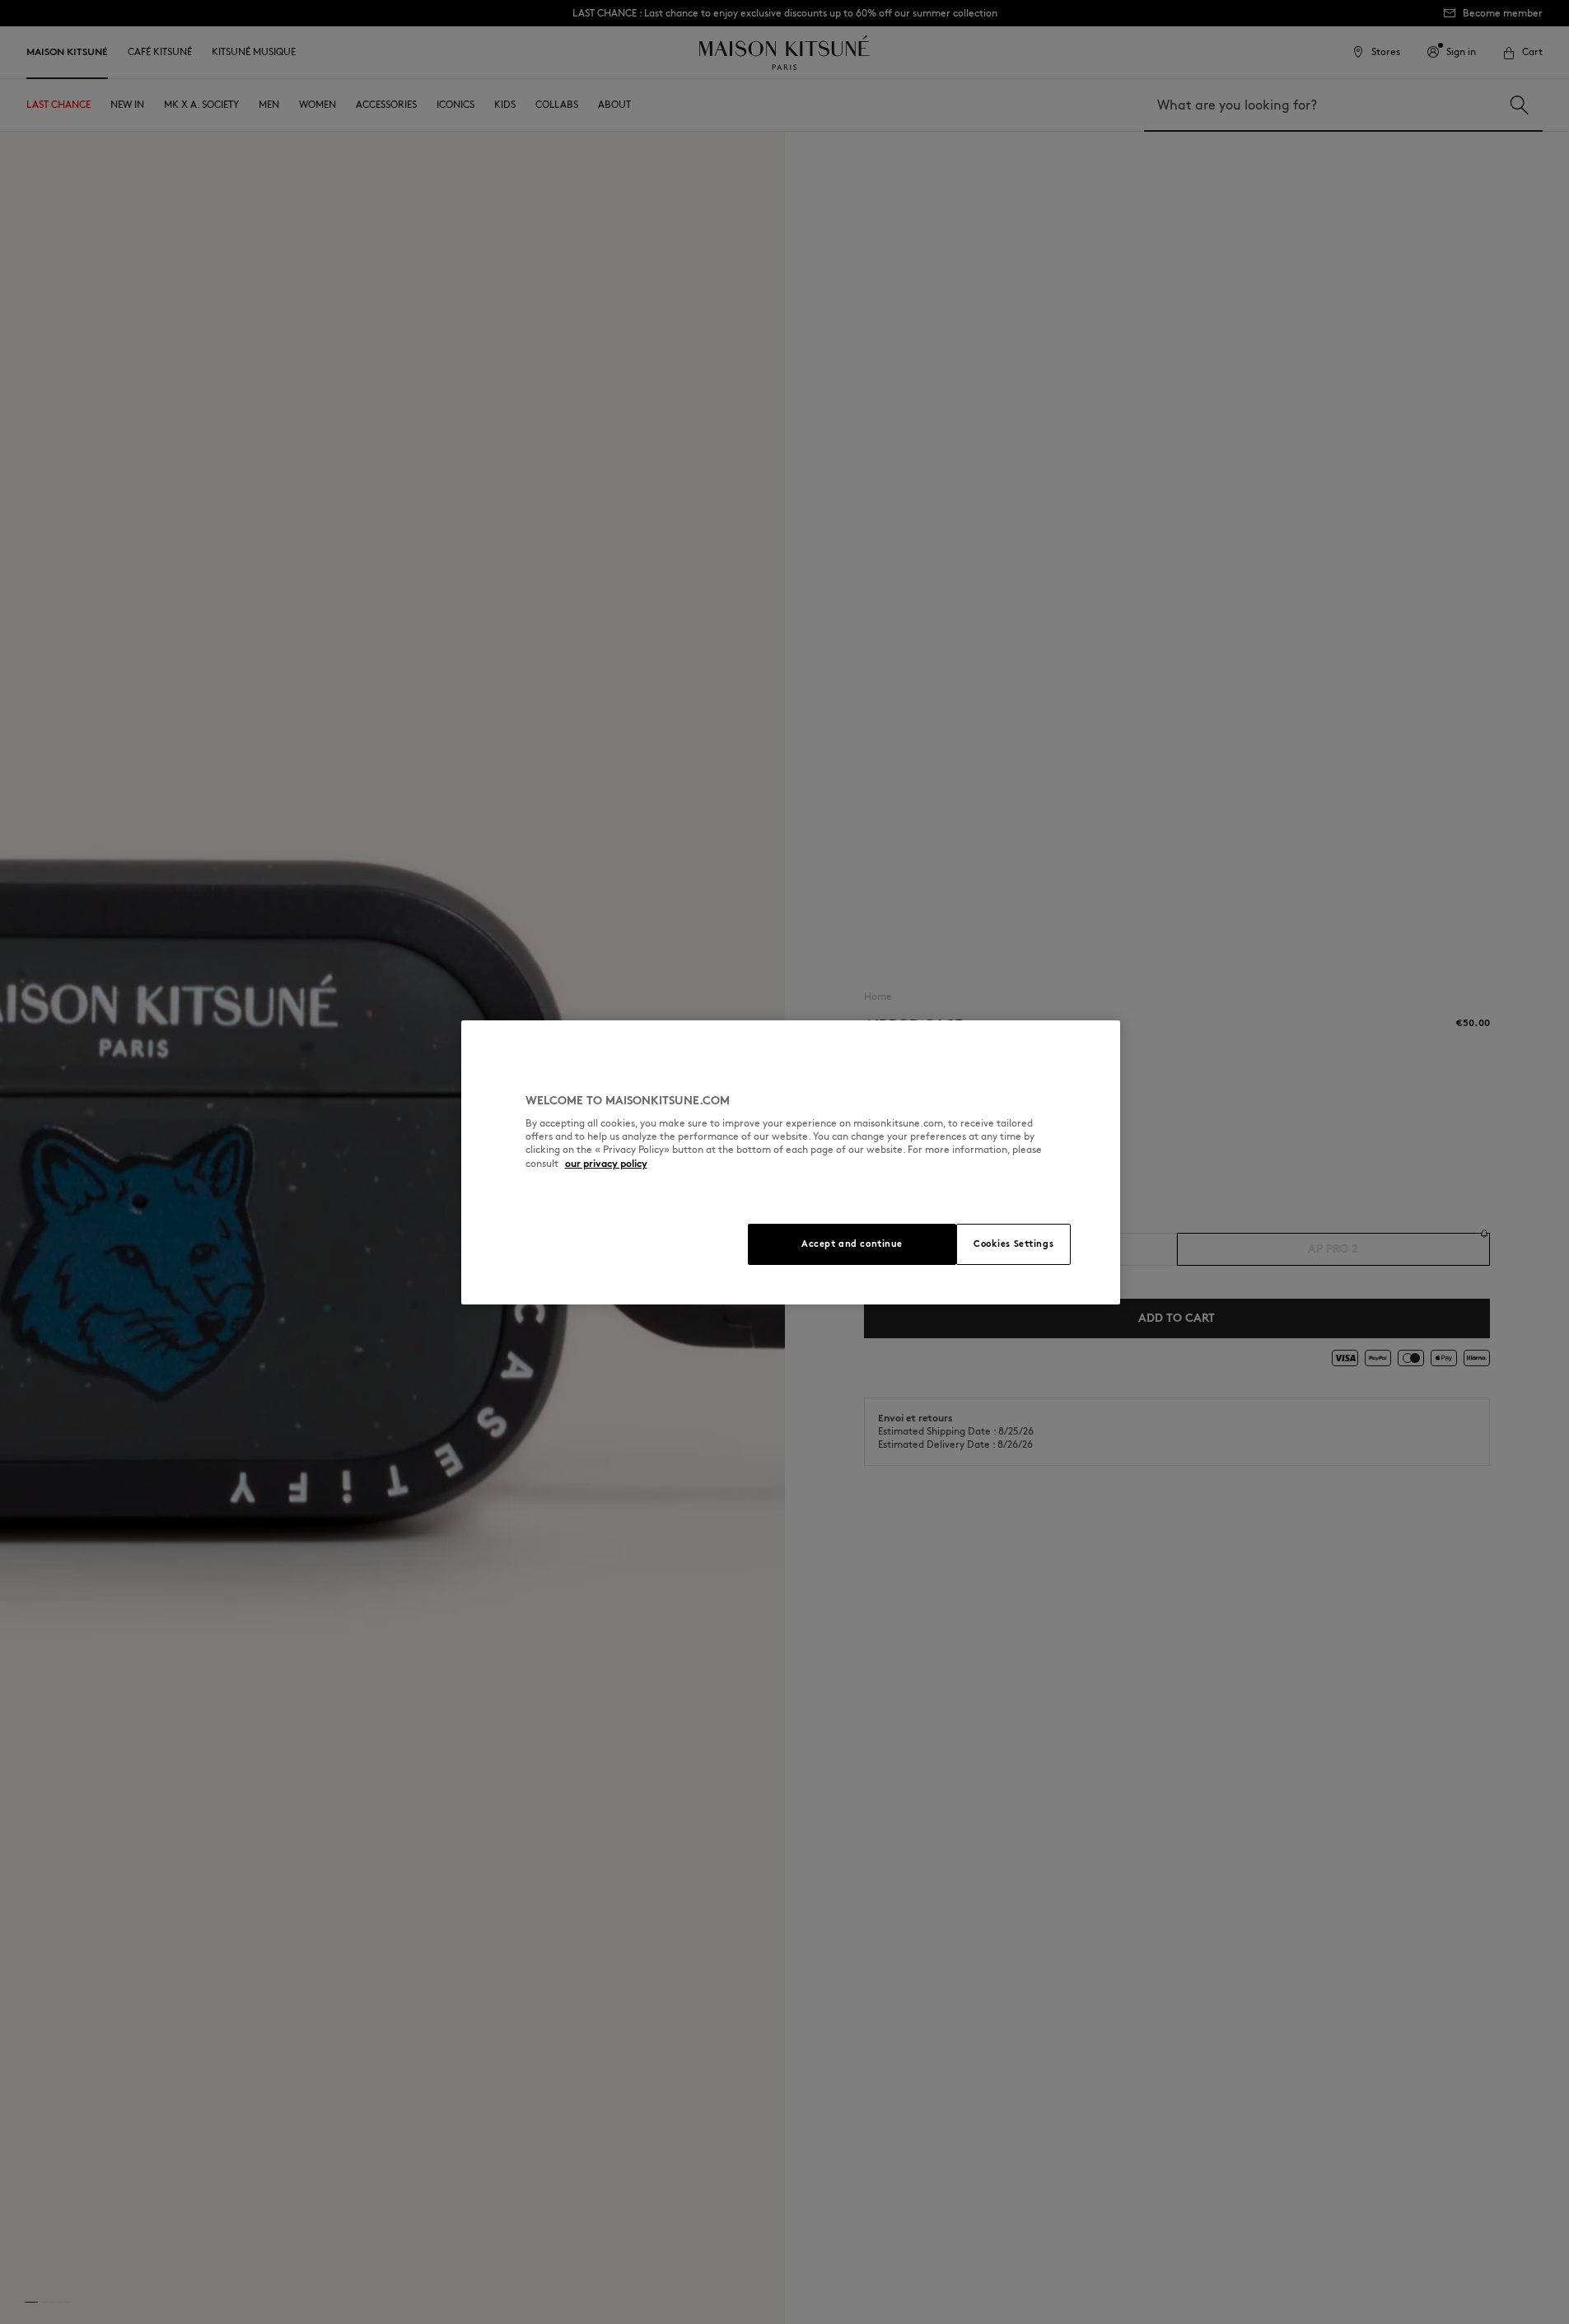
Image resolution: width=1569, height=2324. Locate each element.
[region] (791, 1162)
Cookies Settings (1013, 1244)
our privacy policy (606, 1163)
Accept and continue (852, 1244)
